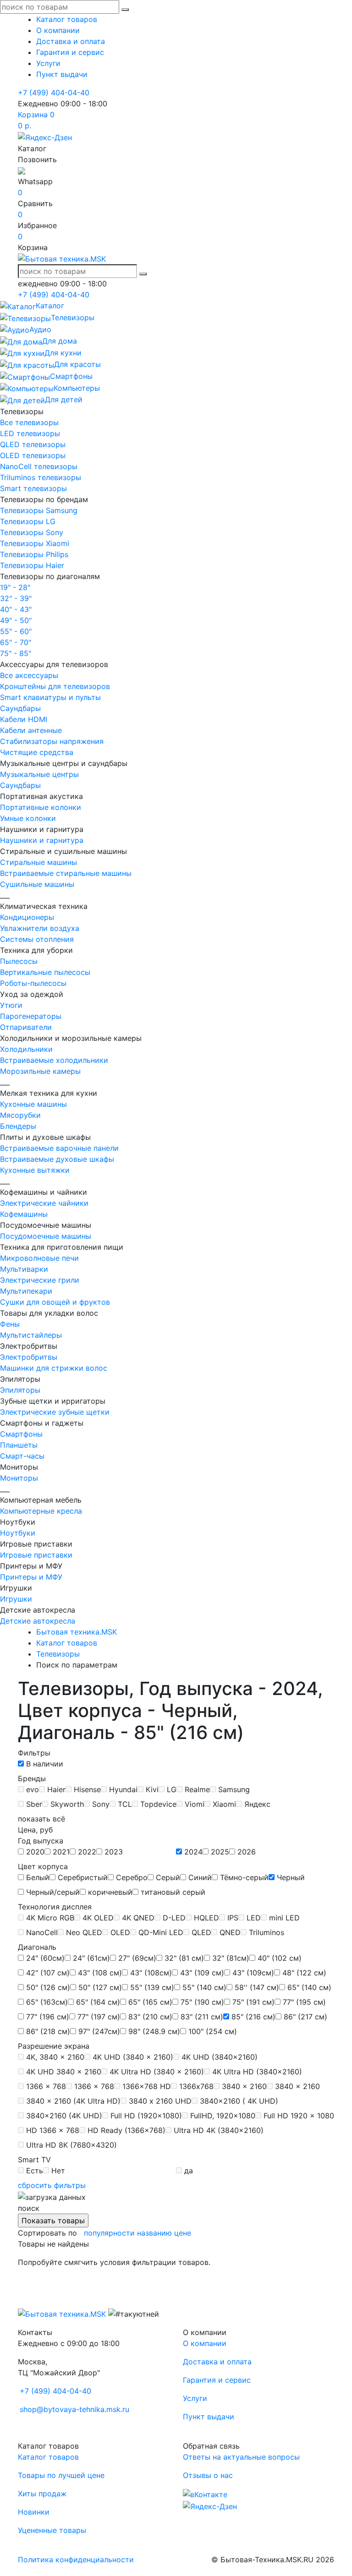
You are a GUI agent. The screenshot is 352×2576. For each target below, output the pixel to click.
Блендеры (18, 1126)
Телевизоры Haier (32, 565)
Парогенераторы (31, 1016)
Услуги (48, 63)
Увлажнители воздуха (40, 928)
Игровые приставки (36, 1555)
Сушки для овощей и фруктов (55, 1302)
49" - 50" (16, 620)
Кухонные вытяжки (35, 1170)
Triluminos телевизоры (41, 477)
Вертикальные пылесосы (45, 972)
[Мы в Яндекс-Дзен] (45, 137)
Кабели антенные (31, 730)
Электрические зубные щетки (55, 1412)
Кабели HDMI (24, 719)
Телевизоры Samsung (39, 510)
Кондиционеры (27, 917)
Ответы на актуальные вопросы (241, 2457)
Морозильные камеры (40, 1071)
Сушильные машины (37, 884)
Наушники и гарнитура (42, 840)
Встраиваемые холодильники (54, 1060)
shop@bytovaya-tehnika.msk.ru (74, 2409)
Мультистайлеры (31, 1335)
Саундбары (20, 708)
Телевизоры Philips (34, 554)
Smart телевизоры (33, 488)
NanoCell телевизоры (39, 466)
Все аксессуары (29, 675)
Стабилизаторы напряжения (52, 741)
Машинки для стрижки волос (54, 1368)
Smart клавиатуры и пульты (50, 697)
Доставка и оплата (71, 41)
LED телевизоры (30, 433)
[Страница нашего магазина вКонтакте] (205, 2494)
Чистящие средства (37, 752)
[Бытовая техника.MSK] (62, 2313)
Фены (10, 1324)
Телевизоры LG (28, 521)
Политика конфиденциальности (76, 2560)
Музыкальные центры (39, 774)
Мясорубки (20, 1115)
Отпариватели (26, 1027)
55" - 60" (16, 631)
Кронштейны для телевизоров (55, 686)
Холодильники (26, 1049)
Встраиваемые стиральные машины (66, 873)
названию (154, 2233)
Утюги (11, 1005)
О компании (58, 30)
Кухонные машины (33, 1104)
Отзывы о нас (208, 2475)
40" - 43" (16, 609)
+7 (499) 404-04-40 (54, 93)
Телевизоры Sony (32, 532)
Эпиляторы (20, 1390)
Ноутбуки (18, 1533)
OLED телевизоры (33, 455)
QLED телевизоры (33, 444)
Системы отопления (37, 939)
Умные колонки (28, 818)
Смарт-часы (22, 1456)
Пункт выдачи (62, 74)
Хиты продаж (42, 2494)
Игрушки (16, 1599)
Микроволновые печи (39, 1258)
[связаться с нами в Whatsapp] (22, 170)
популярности (109, 2233)
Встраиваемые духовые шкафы (57, 1159)
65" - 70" (16, 642)
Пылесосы (19, 961)
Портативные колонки (41, 807)
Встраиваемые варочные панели (59, 1148)
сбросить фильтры (52, 2185)
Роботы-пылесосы (33, 983)
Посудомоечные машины (46, 1236)
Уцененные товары (52, 2530)
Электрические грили (40, 1280)
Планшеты (19, 1445)
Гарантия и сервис (70, 52)
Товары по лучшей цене (61, 2475)
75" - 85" (16, 653)
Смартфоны (21, 1434)
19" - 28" (15, 587)
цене (183, 2233)
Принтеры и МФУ (31, 1577)
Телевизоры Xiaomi (35, 543)
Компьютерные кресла (41, 1511)
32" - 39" (16, 598)
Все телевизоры (29, 422)
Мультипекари (26, 1291)
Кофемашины (24, 1214)
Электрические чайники (44, 1203)
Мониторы (19, 1478)
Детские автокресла (38, 1621)
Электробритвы (29, 1357)
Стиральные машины (38, 862)
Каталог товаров (67, 19)
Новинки (34, 2512)
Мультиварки (24, 1269)
